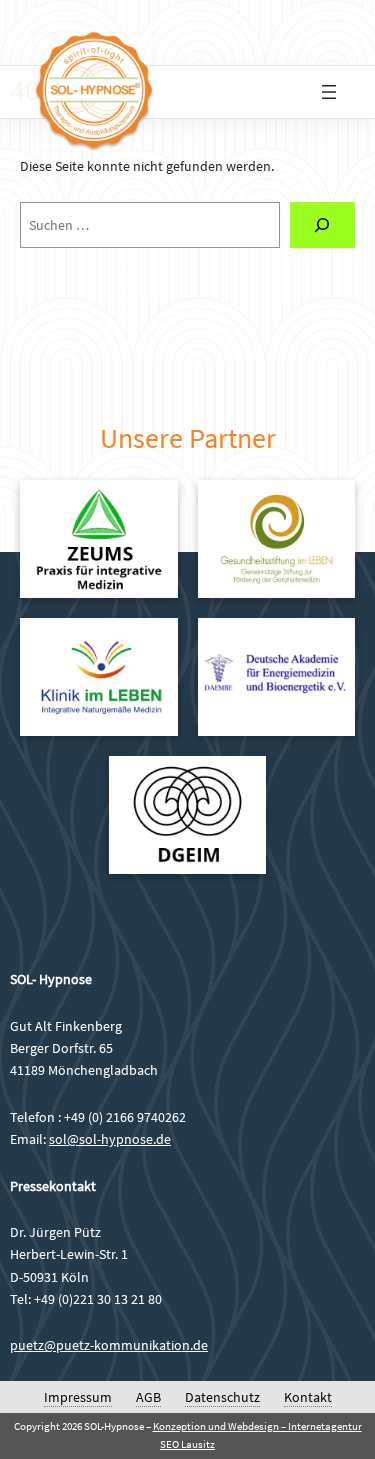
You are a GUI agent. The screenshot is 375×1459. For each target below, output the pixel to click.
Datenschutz (222, 1397)
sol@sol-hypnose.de (110, 1139)
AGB (148, 1397)
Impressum (78, 1397)
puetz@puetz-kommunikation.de (109, 1345)
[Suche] (322, 225)
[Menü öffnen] (329, 92)
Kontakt (308, 1397)
